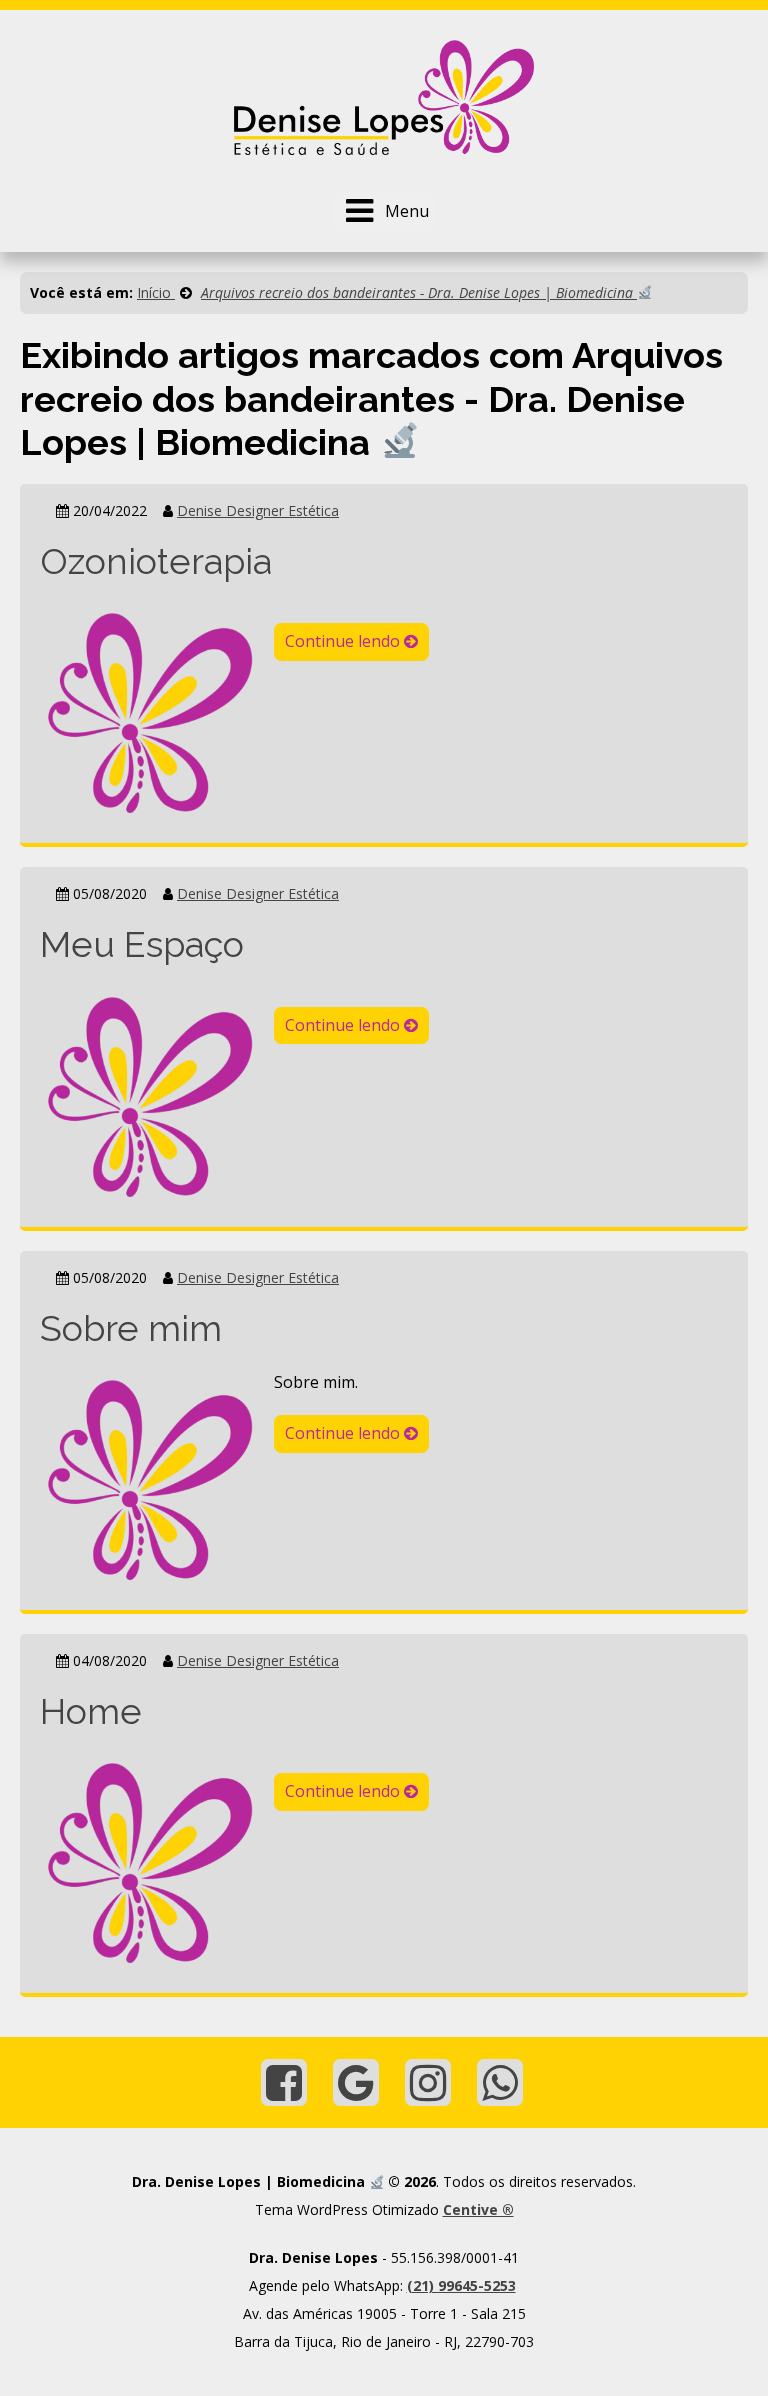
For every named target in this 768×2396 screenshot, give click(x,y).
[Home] (150, 1862)
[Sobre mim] (150, 1478)
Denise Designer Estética (258, 510)
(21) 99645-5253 (461, 2285)
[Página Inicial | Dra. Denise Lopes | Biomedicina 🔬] (384, 96)
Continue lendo (344, 641)
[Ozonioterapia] (150, 712)
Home (91, 1711)
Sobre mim (131, 1328)
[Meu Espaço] (150, 1095)
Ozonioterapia (156, 561)
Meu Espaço (142, 944)
